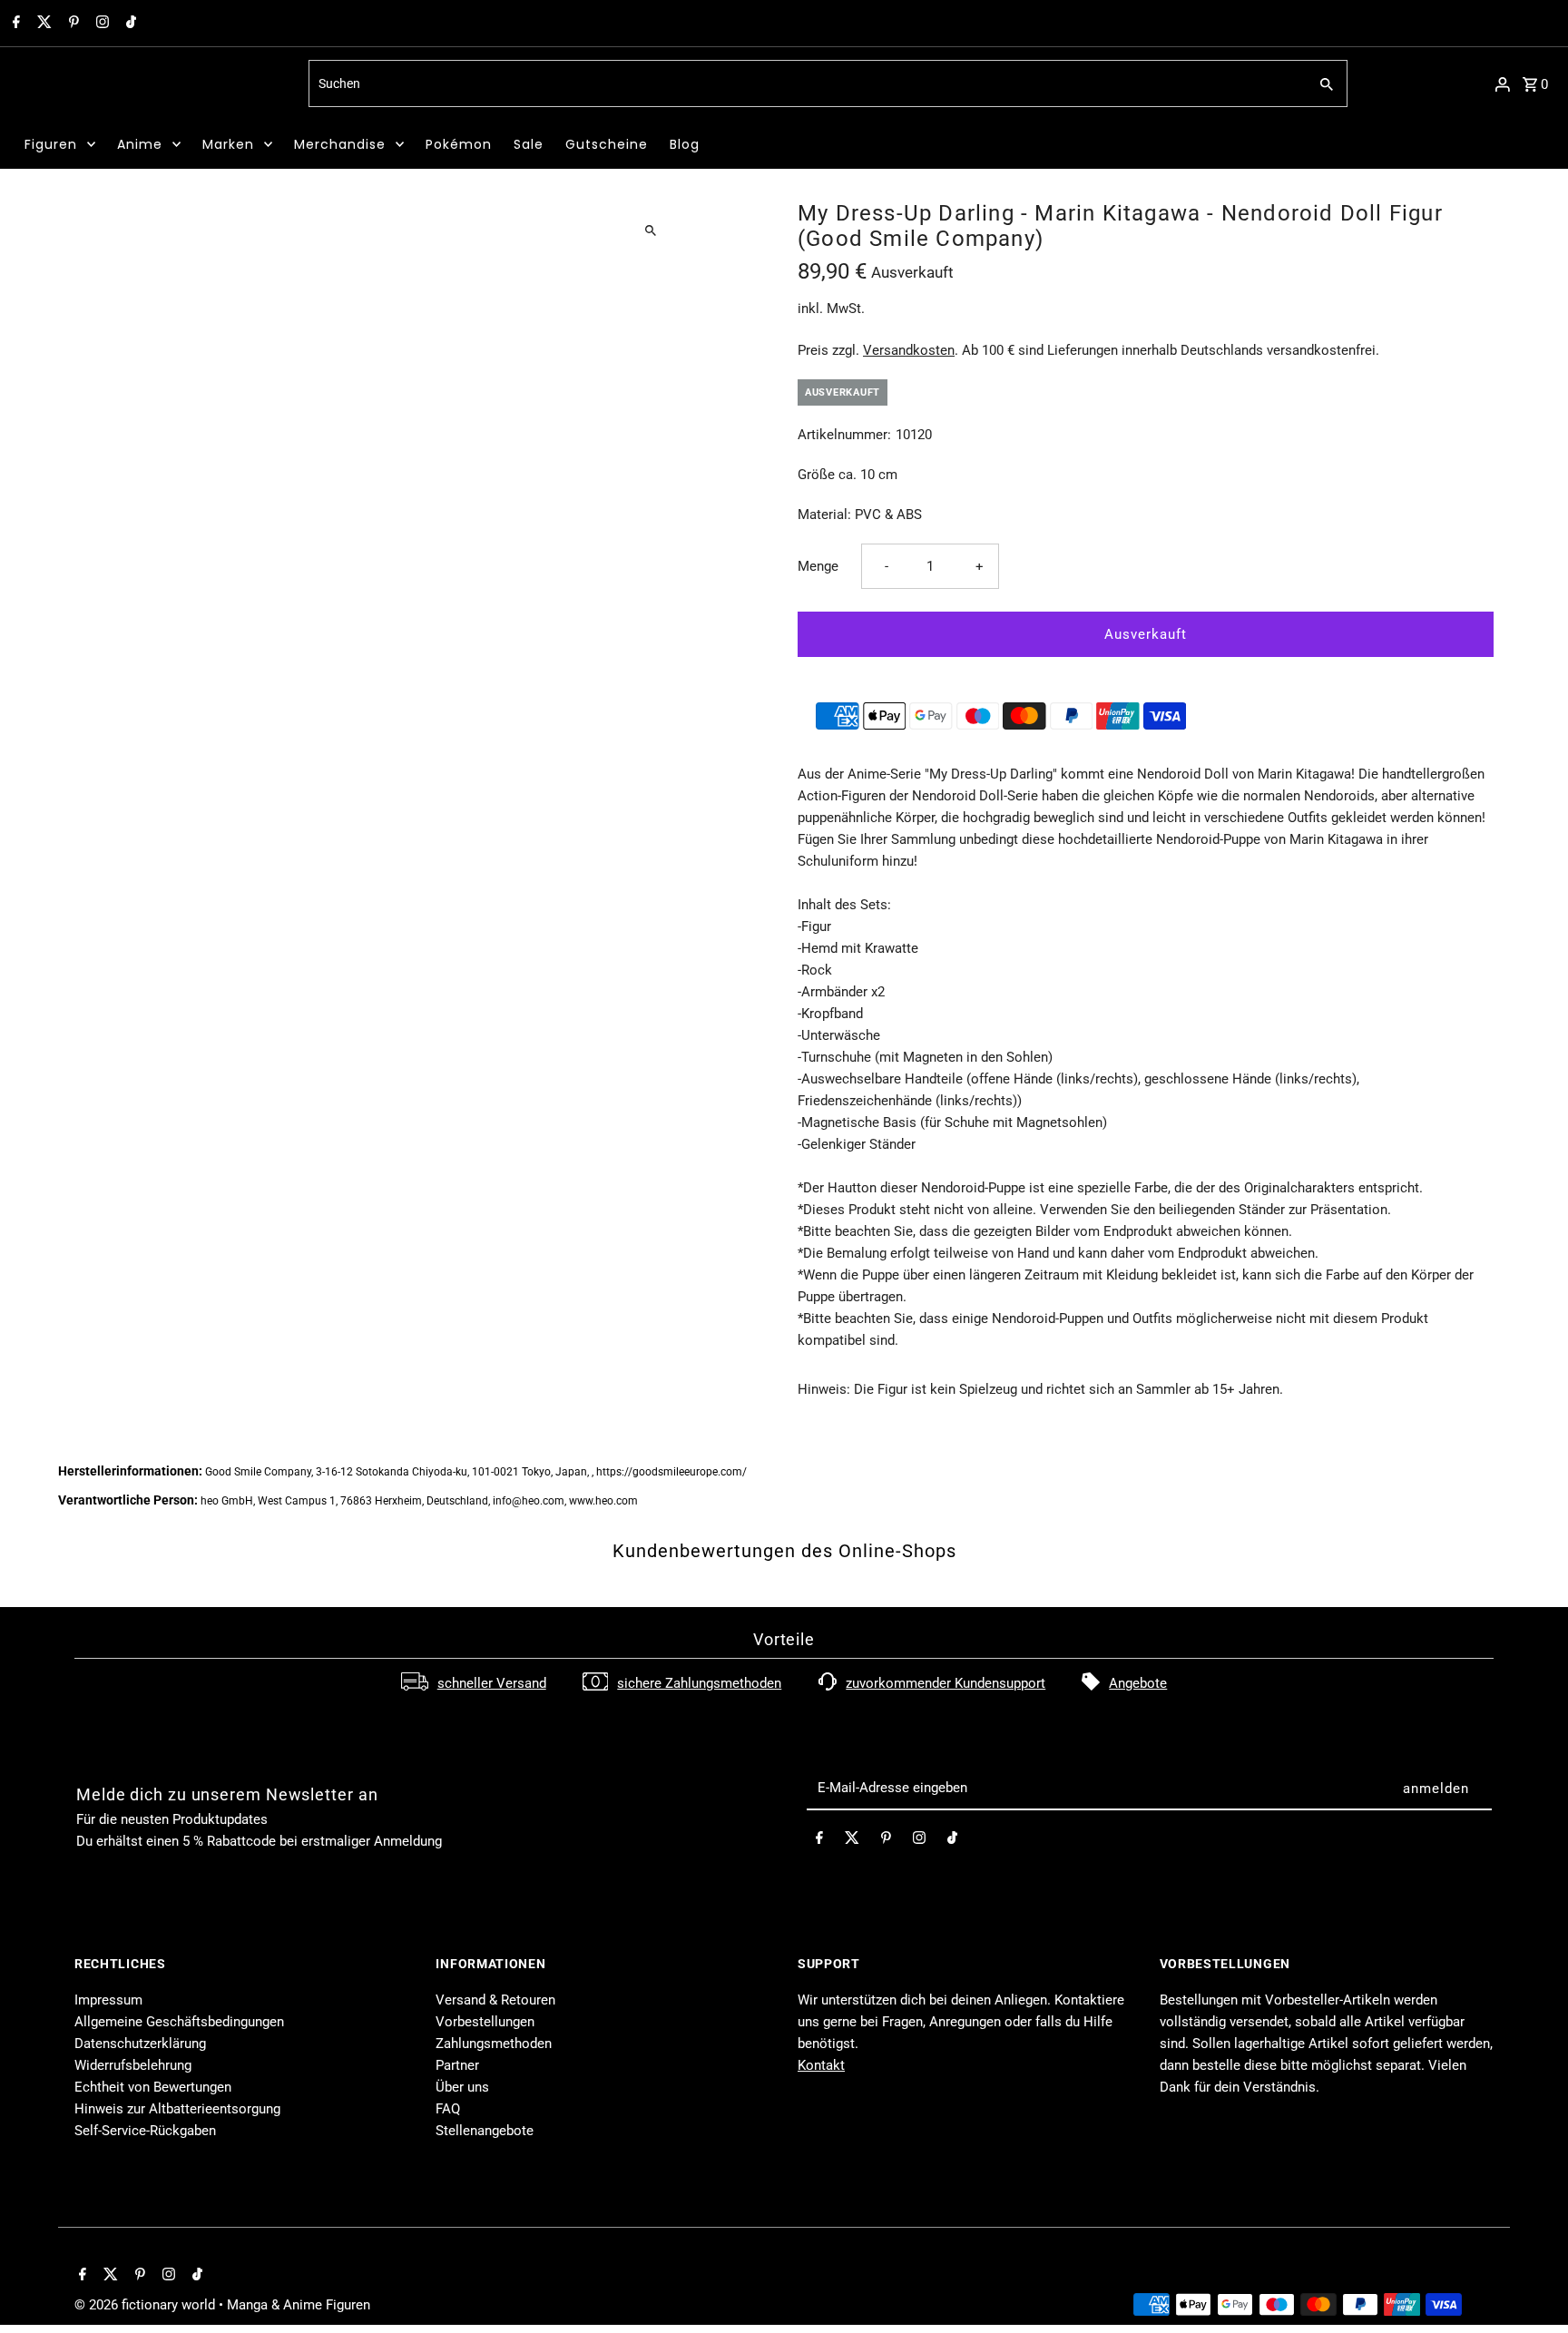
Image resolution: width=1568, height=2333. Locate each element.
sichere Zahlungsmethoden (699, 1683)
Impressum (108, 2000)
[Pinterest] (72, 24)
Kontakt (821, 2065)
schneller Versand (492, 1683)
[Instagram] (100, 24)
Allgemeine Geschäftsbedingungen (179, 2022)
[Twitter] (42, 24)
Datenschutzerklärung (140, 2044)
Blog (685, 144)
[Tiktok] (129, 24)
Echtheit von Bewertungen (153, 2087)
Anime (140, 144)
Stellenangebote (485, 2131)
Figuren (51, 144)
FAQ (448, 2109)
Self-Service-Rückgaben (145, 2131)
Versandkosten (909, 350)
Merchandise (340, 144)
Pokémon (459, 144)
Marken (228, 144)
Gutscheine (607, 144)
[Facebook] (14, 24)
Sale (529, 144)
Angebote (1138, 1683)
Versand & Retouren (495, 2000)
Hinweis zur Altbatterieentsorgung (177, 2109)
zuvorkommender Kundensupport (946, 1683)
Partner (457, 2065)
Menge (818, 566)
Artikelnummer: (844, 435)
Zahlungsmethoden (494, 2044)
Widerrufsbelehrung (133, 2065)
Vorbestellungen (485, 2022)
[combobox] (806, 83)
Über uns (462, 2087)
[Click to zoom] (650, 230)
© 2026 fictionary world (147, 2305)
